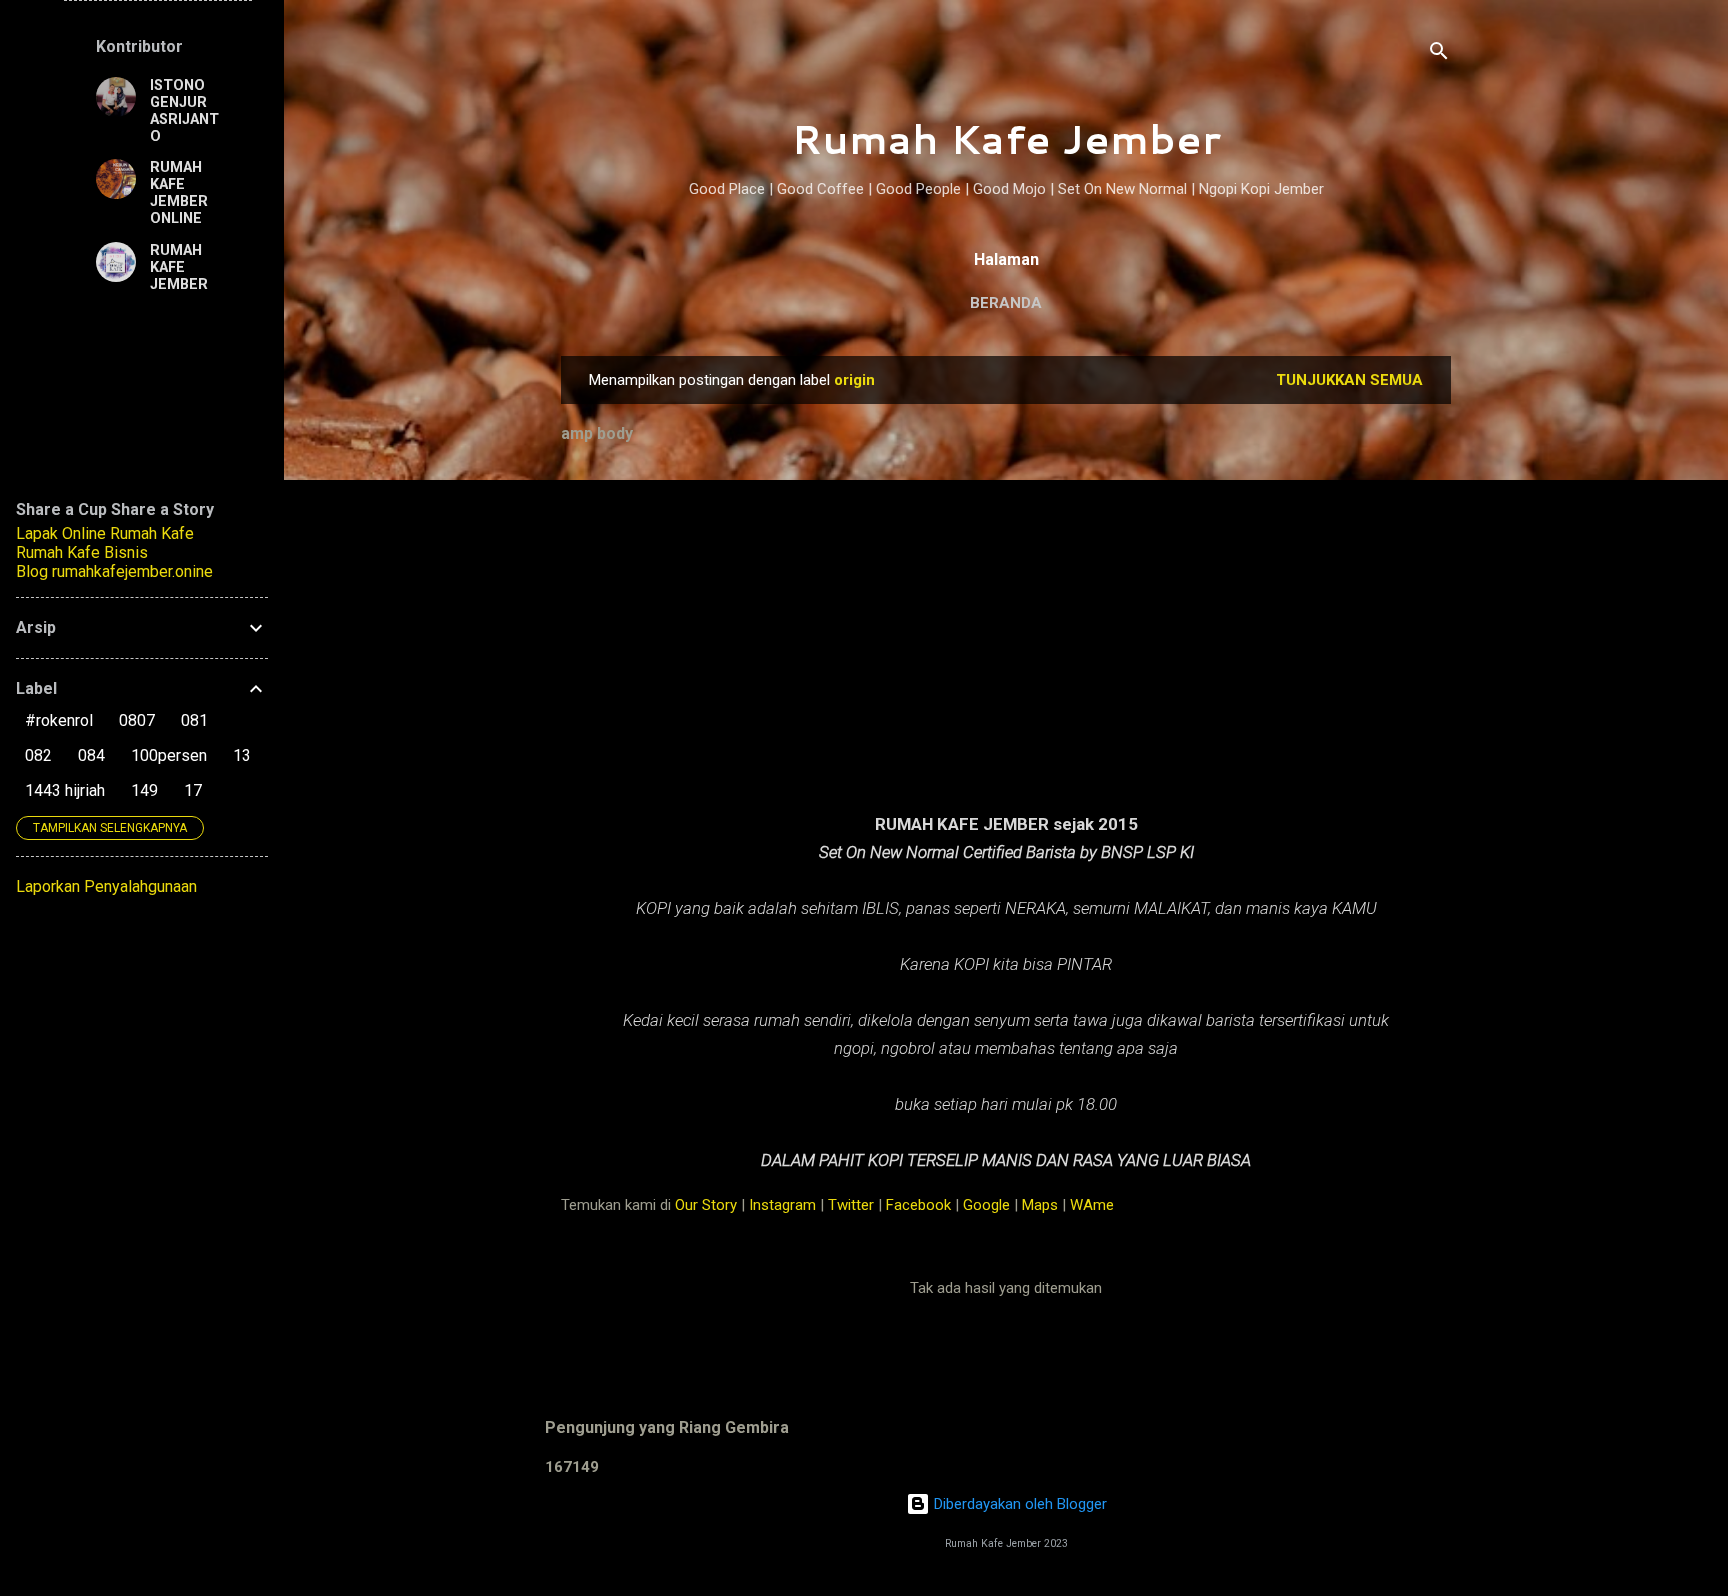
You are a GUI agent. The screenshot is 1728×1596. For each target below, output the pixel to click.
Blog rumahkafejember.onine (114, 571)
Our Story (706, 1205)
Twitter (851, 1205)
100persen (169, 755)
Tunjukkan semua (1349, 380)
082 (38, 755)
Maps (1040, 1205)
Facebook (918, 1205)
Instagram (782, 1205)
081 (194, 720)
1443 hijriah (65, 790)
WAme (1092, 1205)
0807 (137, 720)
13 (242, 755)
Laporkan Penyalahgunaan (106, 886)
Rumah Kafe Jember (1006, 138)
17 (193, 790)
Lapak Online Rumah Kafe (105, 533)
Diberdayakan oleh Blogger (1018, 1504)
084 (91, 755)
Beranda (1006, 303)
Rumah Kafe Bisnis (82, 552)
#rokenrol (59, 720)
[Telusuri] (1439, 54)
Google (986, 1205)
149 (144, 790)
